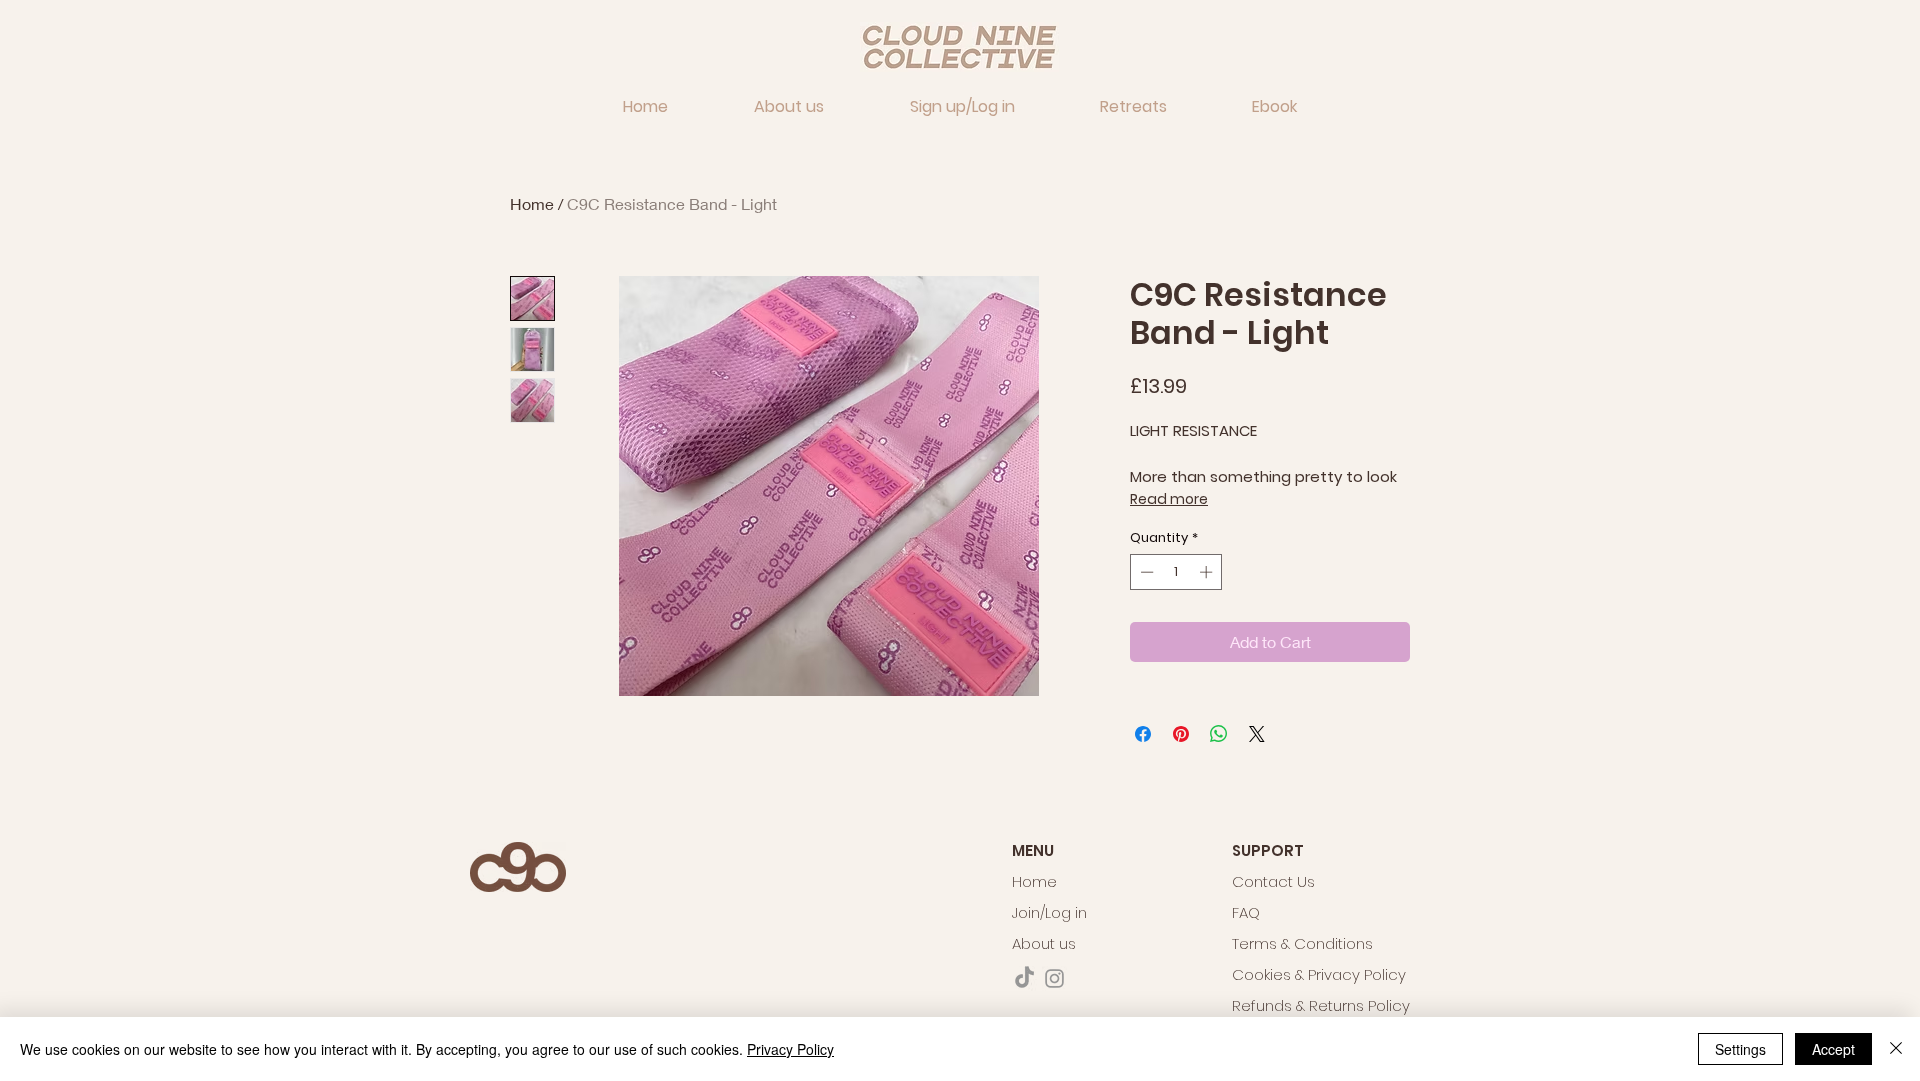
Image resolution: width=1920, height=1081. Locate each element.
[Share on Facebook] (1143, 734)
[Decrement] (1145, 572)
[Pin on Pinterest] (1181, 734)
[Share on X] (1257, 734)
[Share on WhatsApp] (1219, 734)
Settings (1740, 1049)
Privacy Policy (790, 1049)
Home (532, 203)
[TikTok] (1024, 978)
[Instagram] (1054, 978)
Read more (1169, 499)
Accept (1833, 1049)
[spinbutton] (1176, 572)
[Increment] (1208, 572)
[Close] (1896, 1049)
